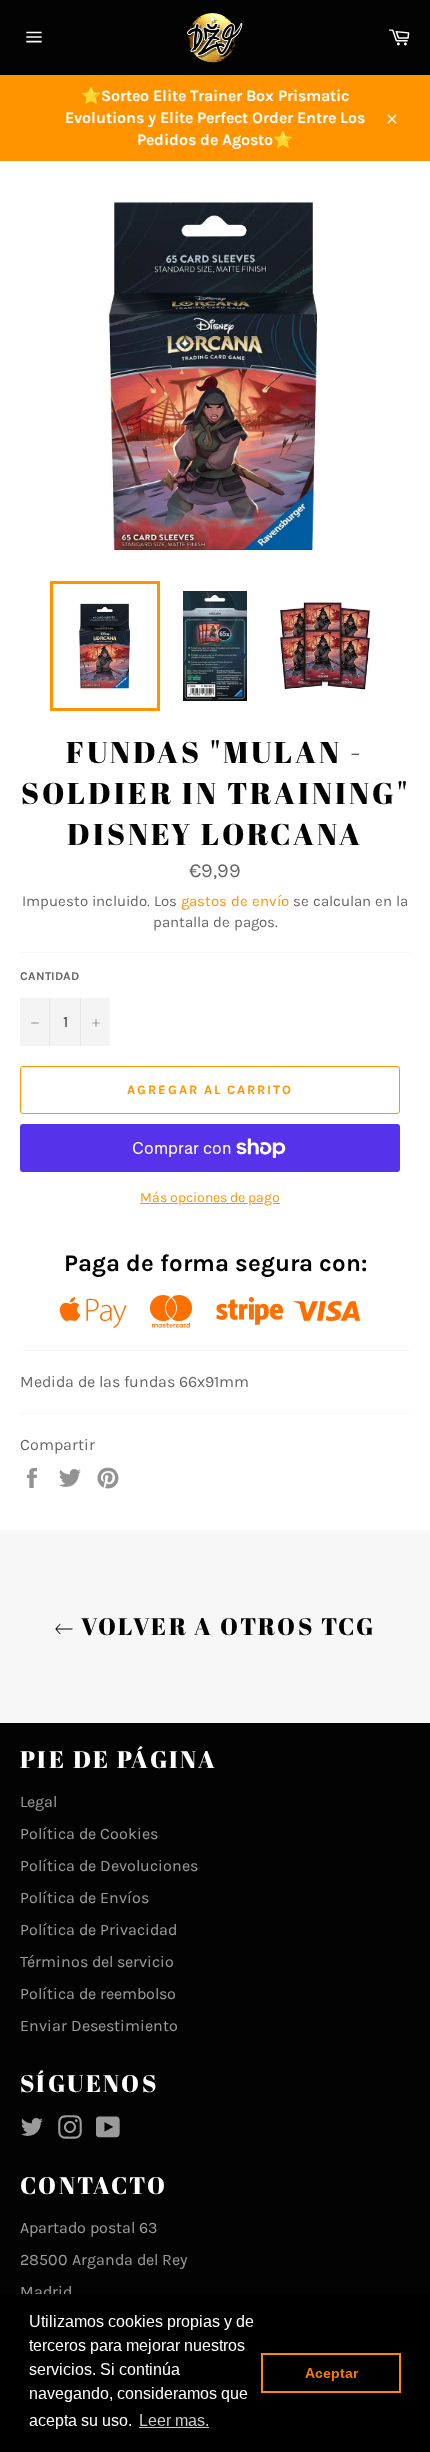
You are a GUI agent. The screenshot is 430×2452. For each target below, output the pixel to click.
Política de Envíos (84, 1897)
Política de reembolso (98, 1993)
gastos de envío (235, 901)
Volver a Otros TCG (225, 1626)
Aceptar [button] (331, 2373)
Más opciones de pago (210, 1197)
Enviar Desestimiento (99, 2025)
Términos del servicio (97, 1961)
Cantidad (49, 976)
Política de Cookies (89, 1833)
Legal (38, 1801)
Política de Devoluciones (109, 1865)
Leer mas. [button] (174, 2420)
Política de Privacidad (98, 1929)
